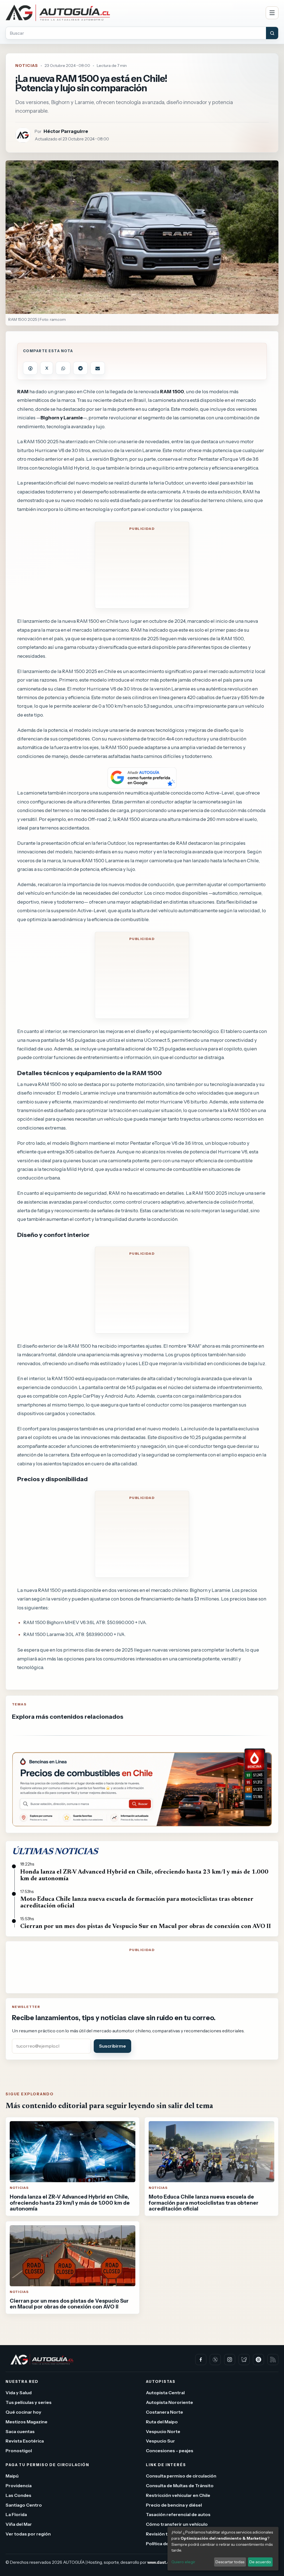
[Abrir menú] (272, 13)
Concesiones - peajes (170, 2451)
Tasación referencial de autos (178, 2515)
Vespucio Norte (163, 2431)
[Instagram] (230, 2360)
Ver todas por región (28, 2534)
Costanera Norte (164, 2412)
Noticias (27, 65)
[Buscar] (272, 33)
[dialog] (223, 2549)
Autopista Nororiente (169, 2402)
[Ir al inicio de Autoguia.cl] (133, 13)
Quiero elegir (183, 2562)
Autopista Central (165, 2393)
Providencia (19, 2486)
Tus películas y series (29, 2402)
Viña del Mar (19, 2524)
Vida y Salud (19, 2393)
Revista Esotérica (25, 2441)
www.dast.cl (159, 2562)
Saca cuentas (20, 2431)
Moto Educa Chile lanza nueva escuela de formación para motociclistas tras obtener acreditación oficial (137, 1903)
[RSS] (273, 2360)
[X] (215, 2360)
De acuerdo (260, 2562)
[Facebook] (201, 2360)
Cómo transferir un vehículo (177, 2524)
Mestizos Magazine (26, 2422)
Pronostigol (19, 2451)
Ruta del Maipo (162, 2422)
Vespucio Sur (160, 2441)
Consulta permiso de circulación (181, 2476)
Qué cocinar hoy (23, 2412)
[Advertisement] (142, 569)
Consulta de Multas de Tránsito (180, 2486)
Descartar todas (230, 2562)
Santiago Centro (24, 2505)
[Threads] (258, 2360)
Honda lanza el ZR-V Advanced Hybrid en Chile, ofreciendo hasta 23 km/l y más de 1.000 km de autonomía (144, 1876)
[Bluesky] (244, 2360)
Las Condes (18, 2495)
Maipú (12, 2476)
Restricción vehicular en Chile (178, 2495)
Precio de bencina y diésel (174, 2505)
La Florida (16, 2515)
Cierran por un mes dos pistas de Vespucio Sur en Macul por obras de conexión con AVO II (146, 1927)
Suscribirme (112, 2046)
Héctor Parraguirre (66, 131)
